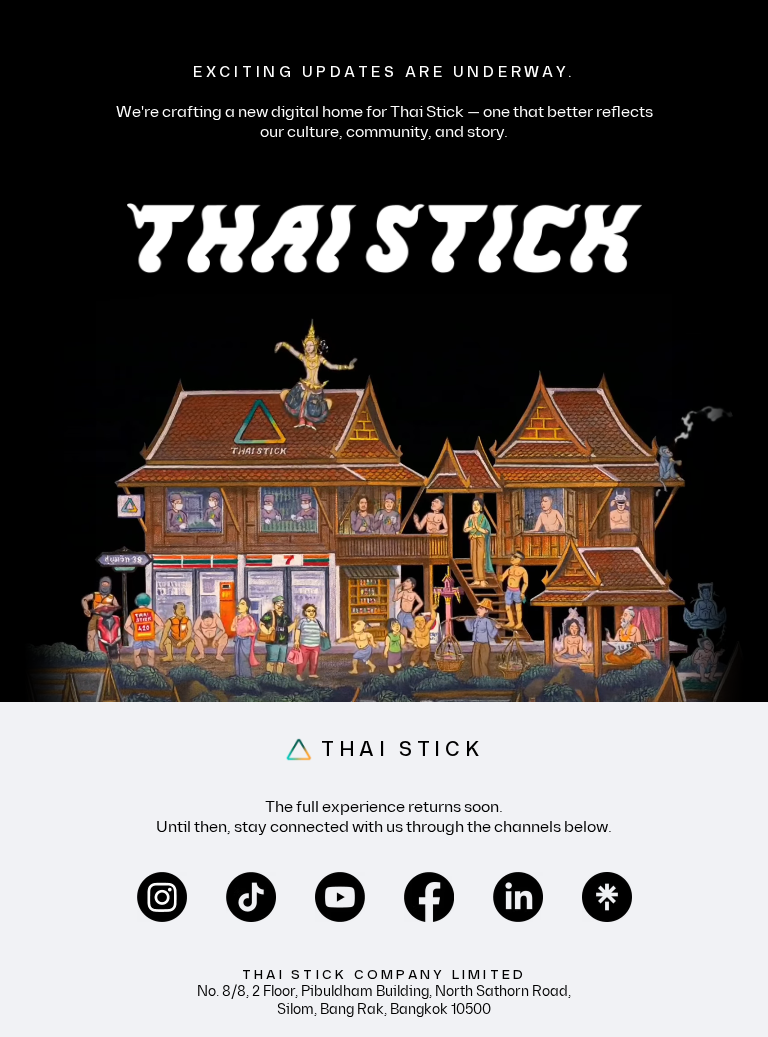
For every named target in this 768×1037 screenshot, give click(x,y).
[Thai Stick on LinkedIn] (518, 897)
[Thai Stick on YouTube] (340, 897)
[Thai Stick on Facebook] (429, 897)
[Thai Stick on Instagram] (162, 897)
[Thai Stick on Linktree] (607, 897)
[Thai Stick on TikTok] (251, 897)
